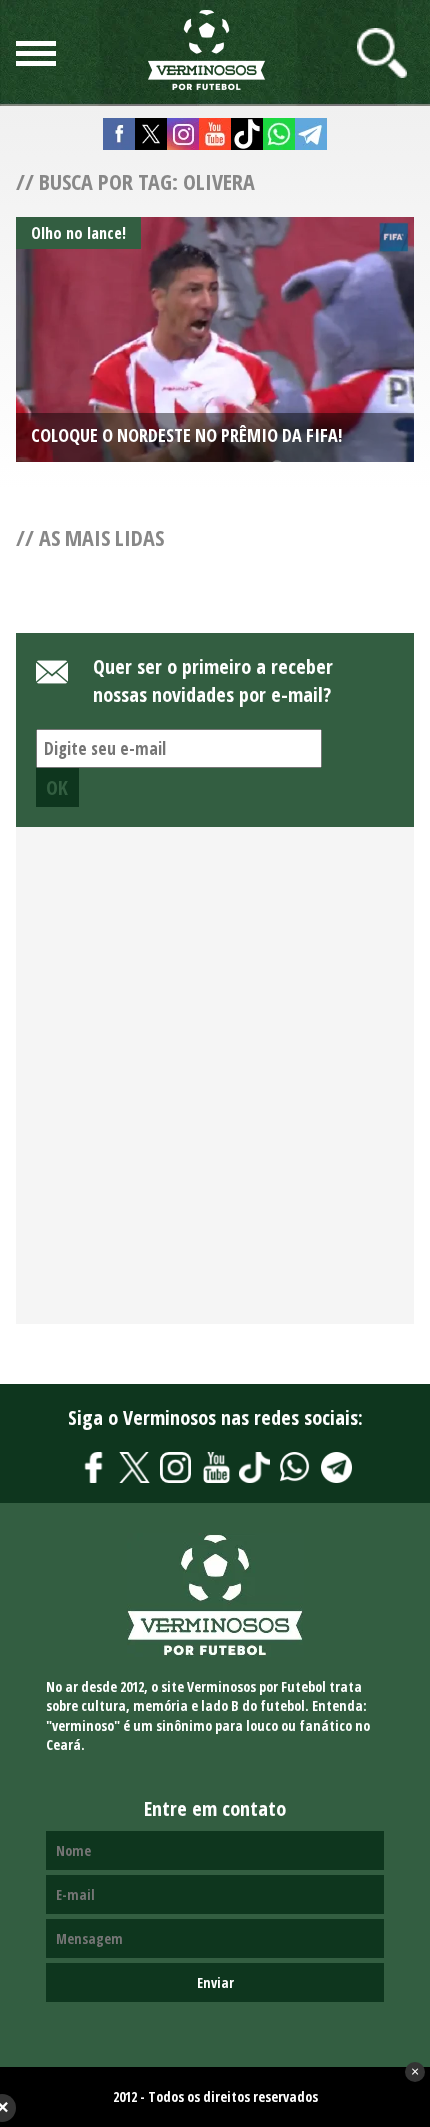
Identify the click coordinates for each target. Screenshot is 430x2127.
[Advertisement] (215, 1086)
